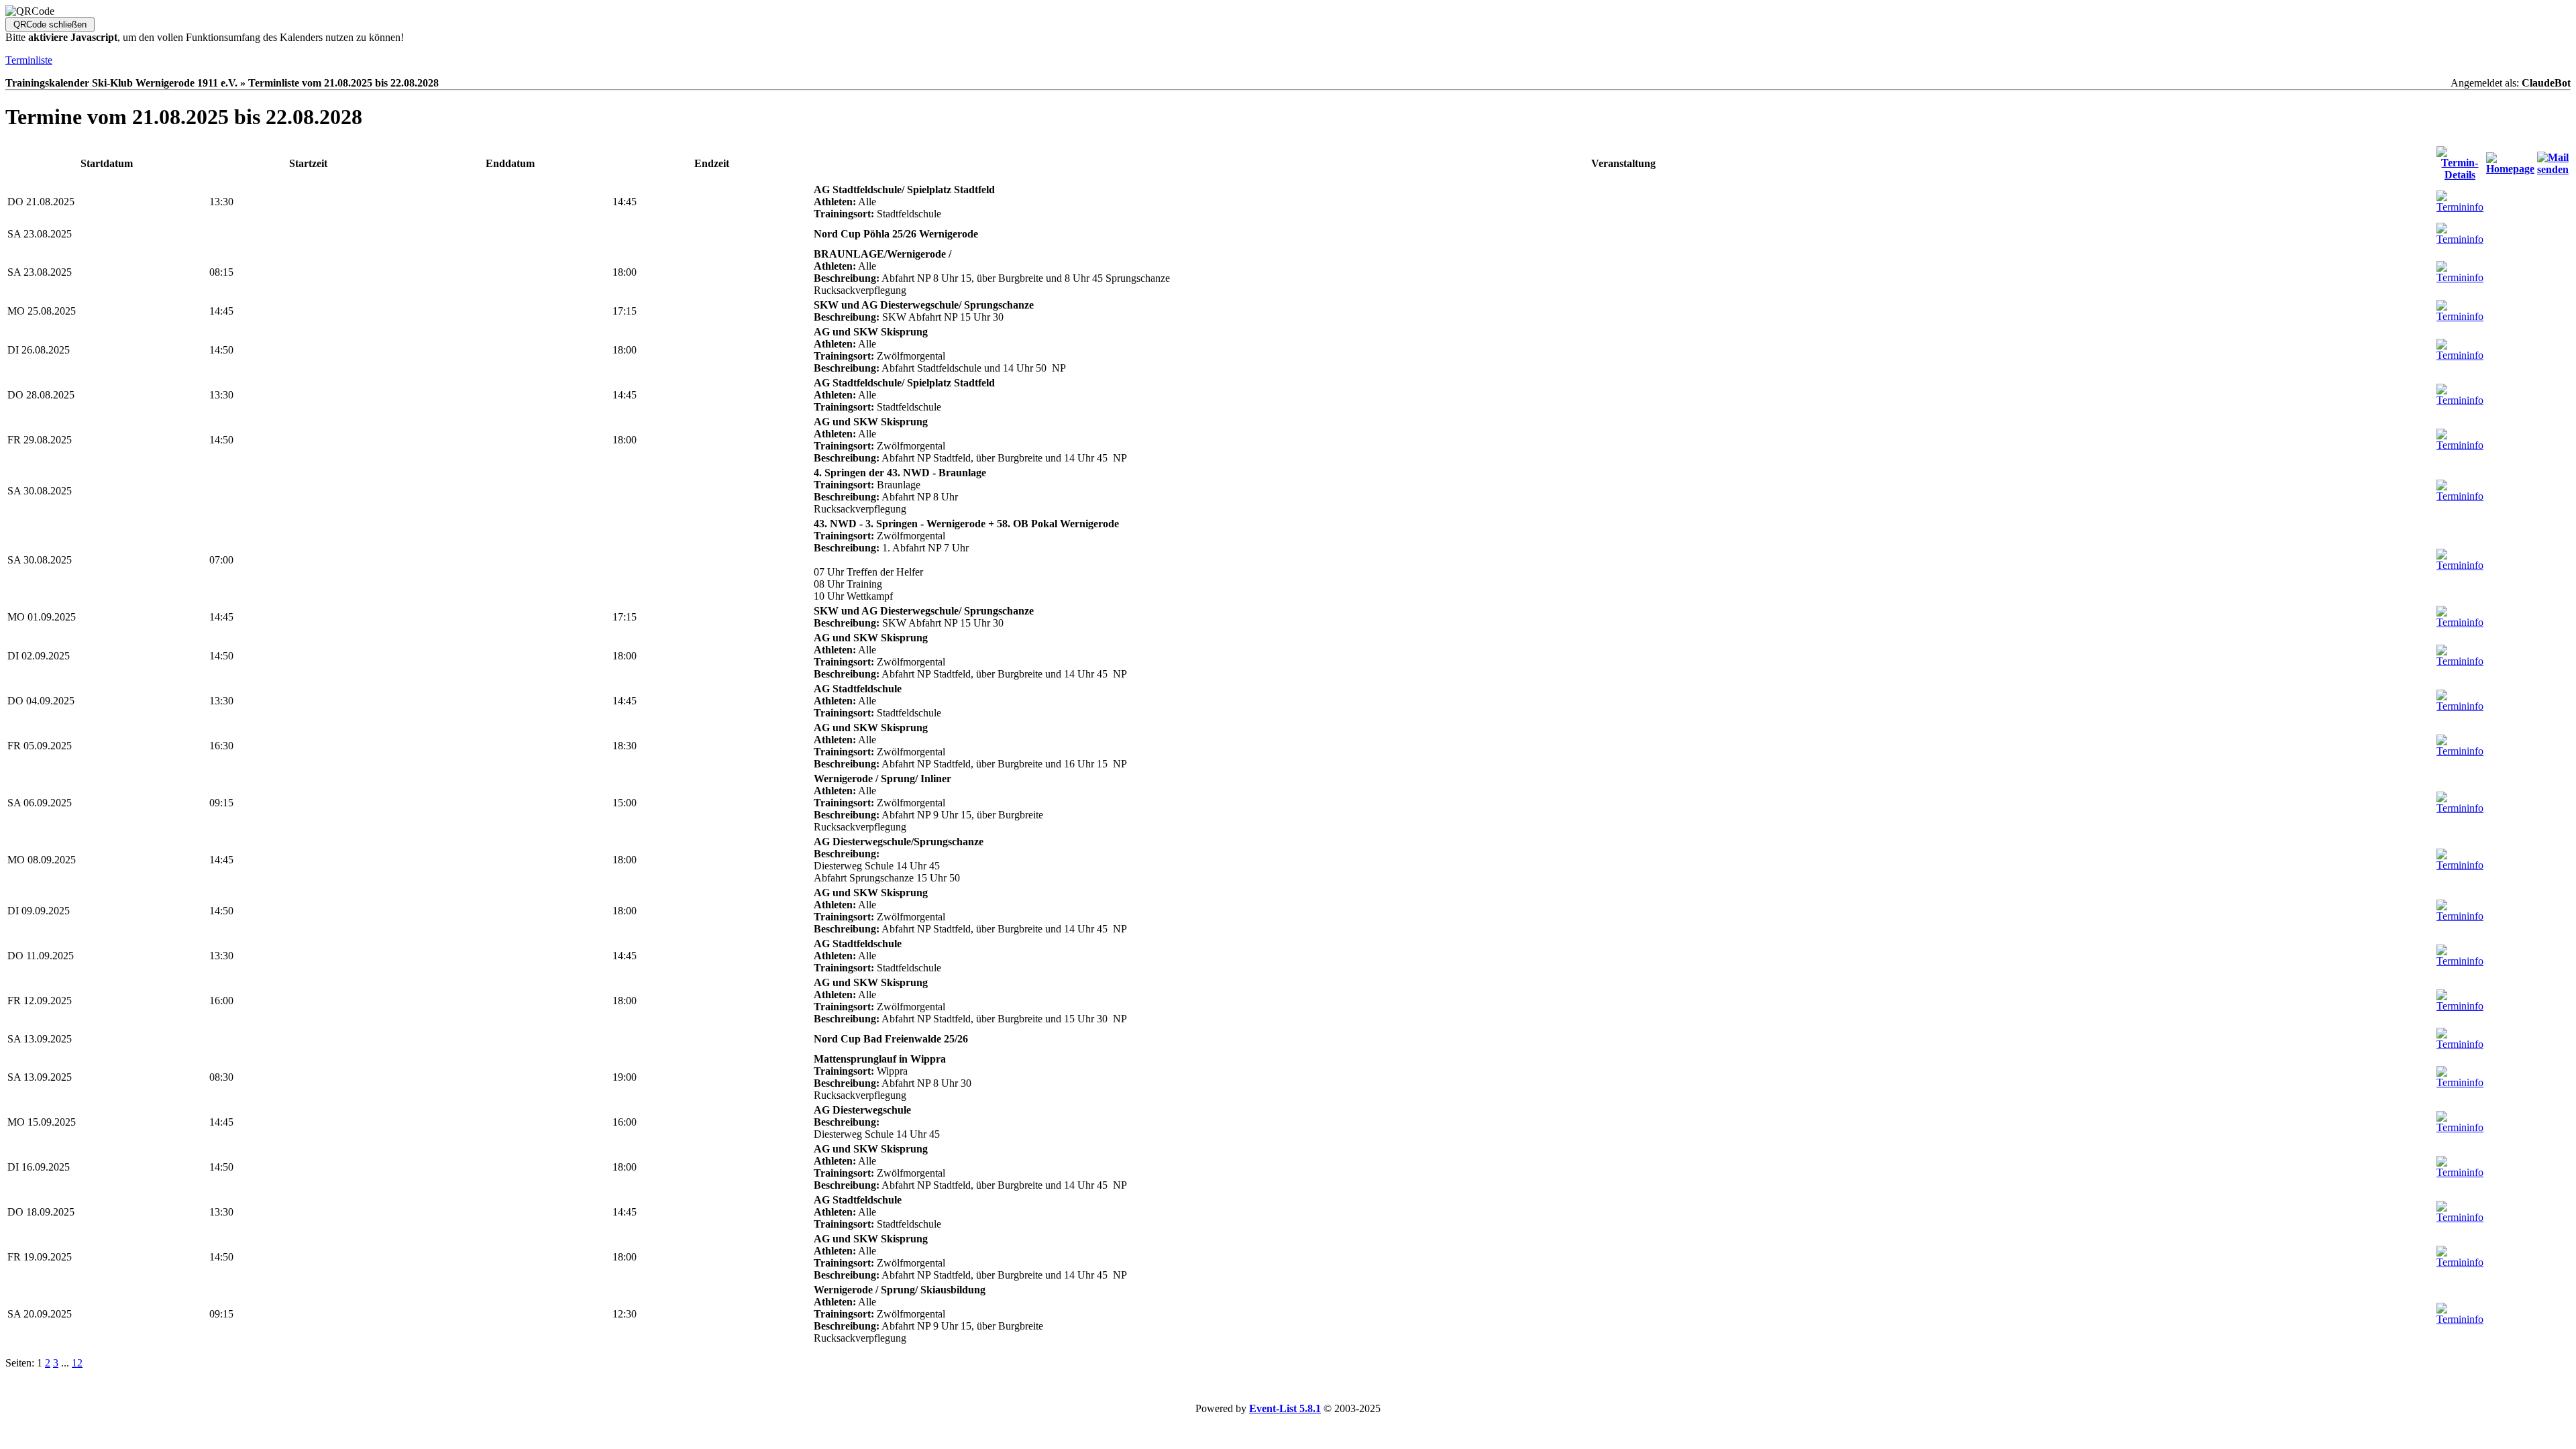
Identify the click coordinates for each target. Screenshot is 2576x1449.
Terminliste (29, 60)
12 (77, 1363)
